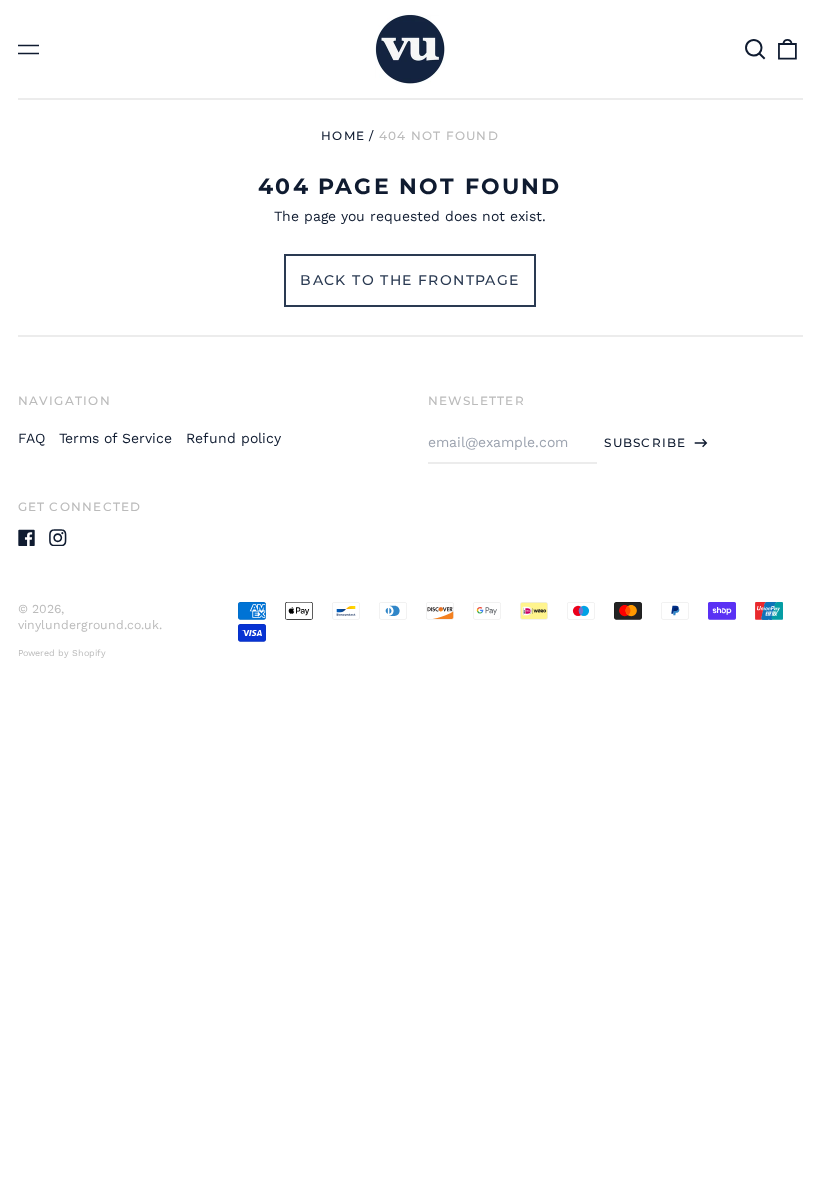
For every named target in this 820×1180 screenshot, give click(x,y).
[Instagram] (58, 538)
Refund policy (233, 438)
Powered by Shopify (62, 653)
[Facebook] (27, 538)
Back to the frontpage (409, 280)
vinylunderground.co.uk (88, 625)
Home (343, 135)
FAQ (31, 438)
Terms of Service (115, 438)
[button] (756, 49)
